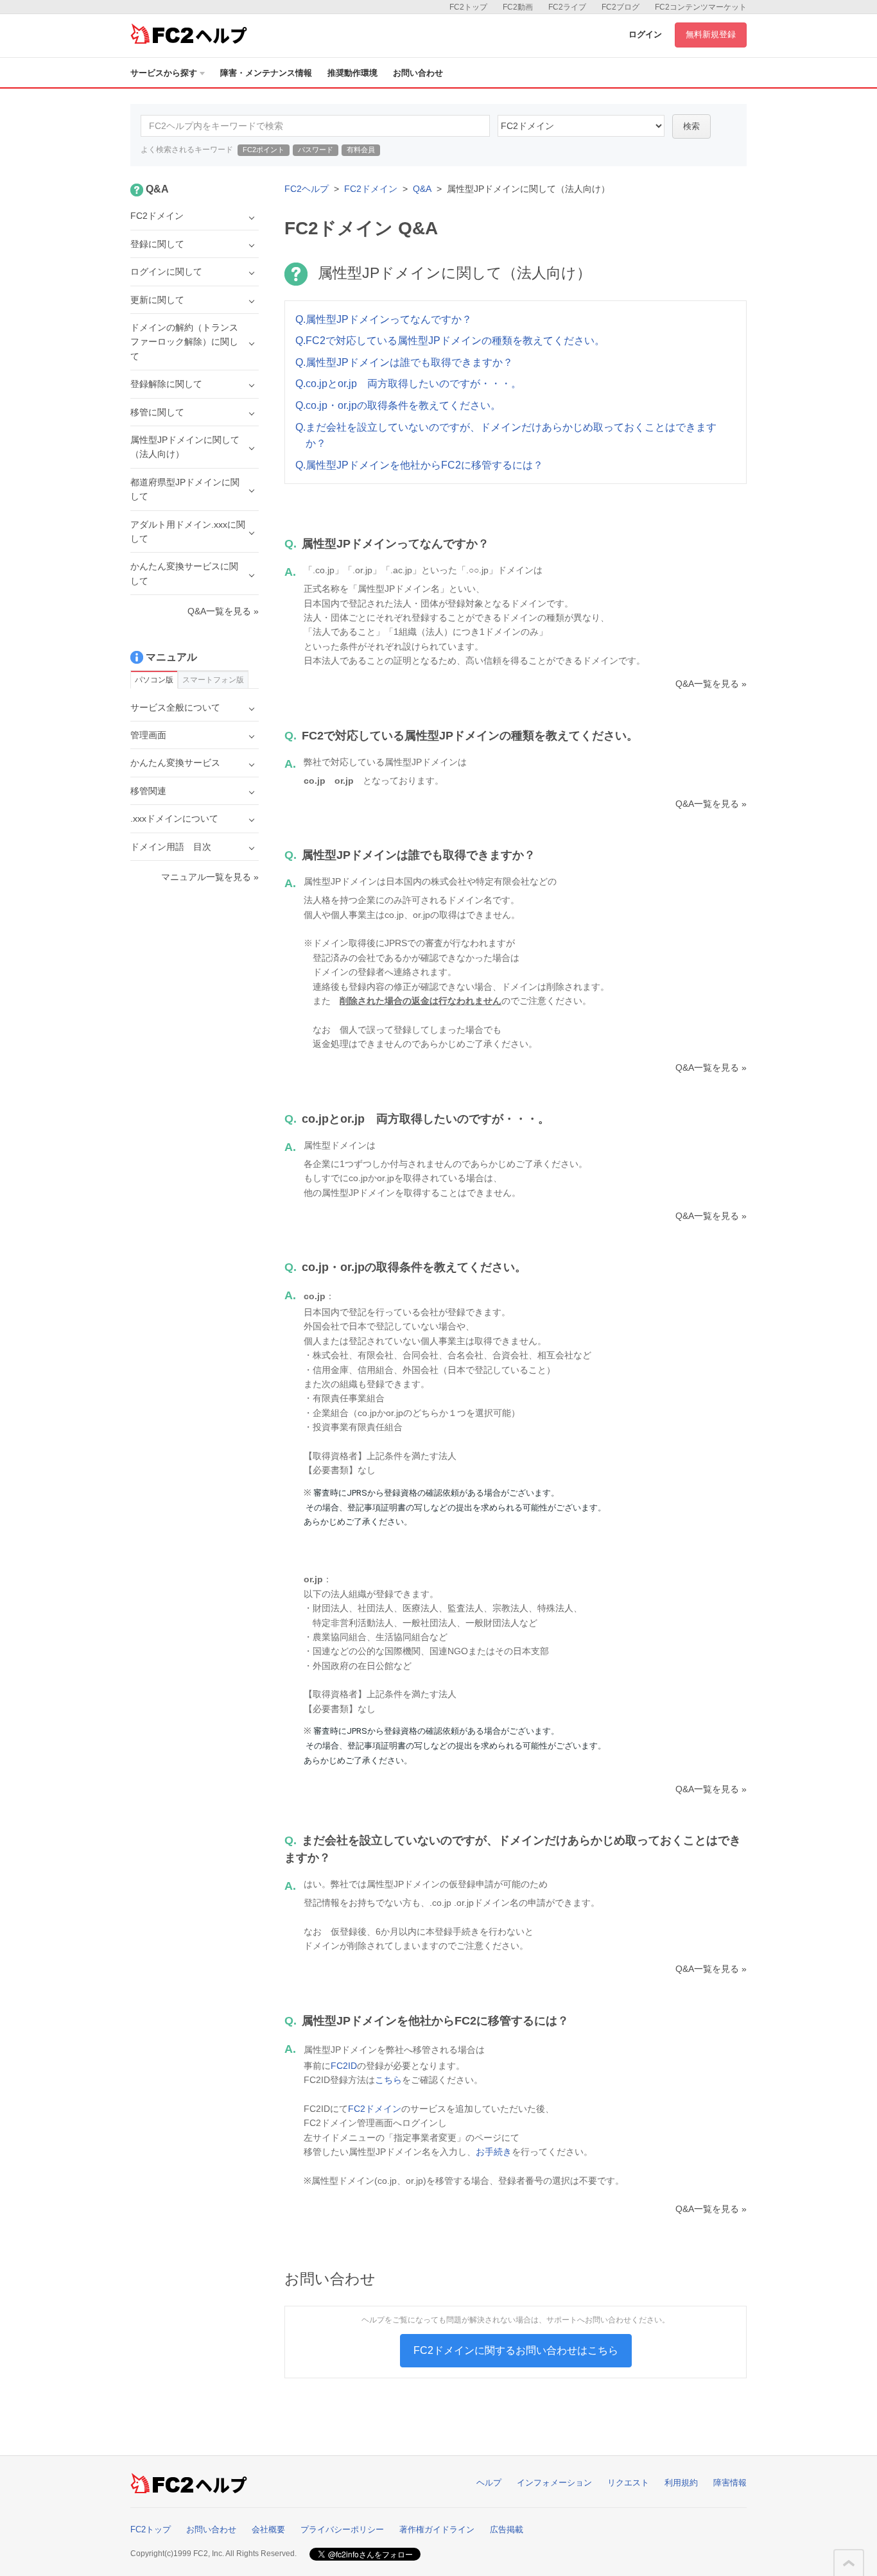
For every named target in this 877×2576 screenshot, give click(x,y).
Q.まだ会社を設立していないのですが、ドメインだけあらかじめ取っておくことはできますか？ (506, 436)
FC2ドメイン (371, 189)
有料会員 (361, 150)
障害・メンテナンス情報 (266, 73)
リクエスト (628, 2483)
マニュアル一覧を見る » (210, 877)
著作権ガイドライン (437, 2529)
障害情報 (730, 2483)
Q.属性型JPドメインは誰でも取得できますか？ (404, 362)
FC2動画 (518, 7)
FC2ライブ (567, 7)
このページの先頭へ (849, 2563)
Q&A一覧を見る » (711, 684)
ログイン (645, 34)
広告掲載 (507, 2529)
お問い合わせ (418, 73)
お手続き (494, 2152)
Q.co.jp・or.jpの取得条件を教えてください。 (398, 405)
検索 (691, 126)
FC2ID (344, 2066)
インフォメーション (554, 2483)
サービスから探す (164, 73)
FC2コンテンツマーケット (701, 7)
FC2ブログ (621, 7)
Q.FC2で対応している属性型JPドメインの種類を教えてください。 (450, 341)
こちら (388, 2080)
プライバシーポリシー (342, 2529)
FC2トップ (468, 7)
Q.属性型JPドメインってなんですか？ (384, 319)
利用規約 (681, 2483)
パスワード (316, 150)
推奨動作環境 (352, 73)
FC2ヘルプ (307, 189)
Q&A (422, 189)
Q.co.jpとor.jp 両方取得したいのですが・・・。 (408, 384)
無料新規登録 (711, 34)
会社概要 (268, 2529)
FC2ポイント (264, 150)
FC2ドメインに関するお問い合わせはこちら (516, 2350)
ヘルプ (489, 2483)
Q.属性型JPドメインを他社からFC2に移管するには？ (419, 465)
